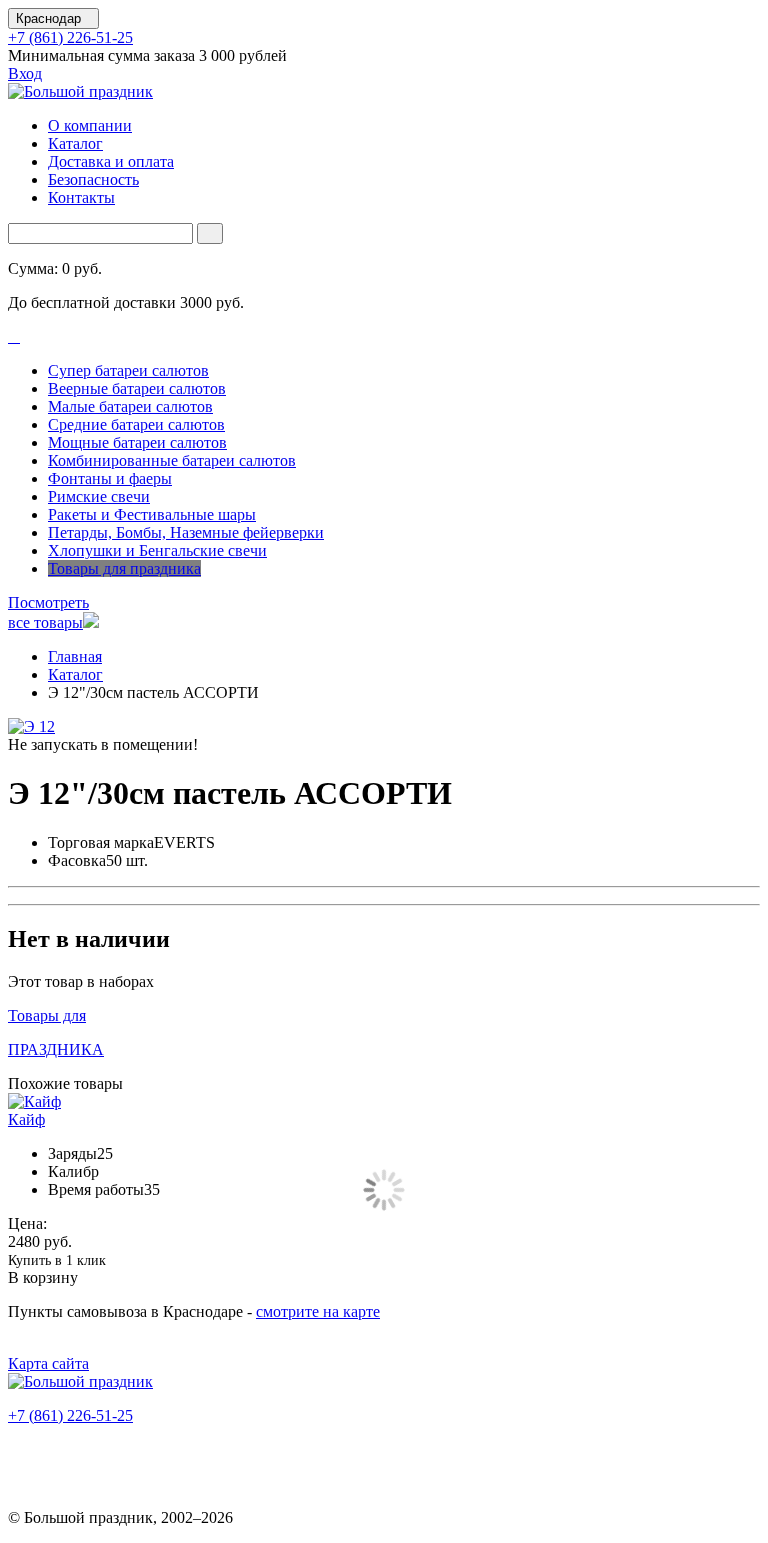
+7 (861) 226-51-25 (70, 37)
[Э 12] (31, 726)
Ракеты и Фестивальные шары (152, 514)
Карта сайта (48, 1363)
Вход (25, 73)
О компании (90, 125)
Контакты (81, 197)
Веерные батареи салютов (137, 388)
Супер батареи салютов (128, 370)
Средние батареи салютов (136, 424)
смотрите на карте (318, 1311)
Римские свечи (99, 496)
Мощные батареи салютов (137, 442)
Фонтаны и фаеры (110, 478)
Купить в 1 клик (57, 1260)
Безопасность (93, 179)
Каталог (75, 143)
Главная (75, 656)
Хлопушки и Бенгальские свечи (157, 550)
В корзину (43, 1277)
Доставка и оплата (111, 161)
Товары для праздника (124, 568)
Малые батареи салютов (130, 406)
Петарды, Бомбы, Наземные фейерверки (186, 532)
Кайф (26, 1119)
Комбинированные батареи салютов (172, 460)
